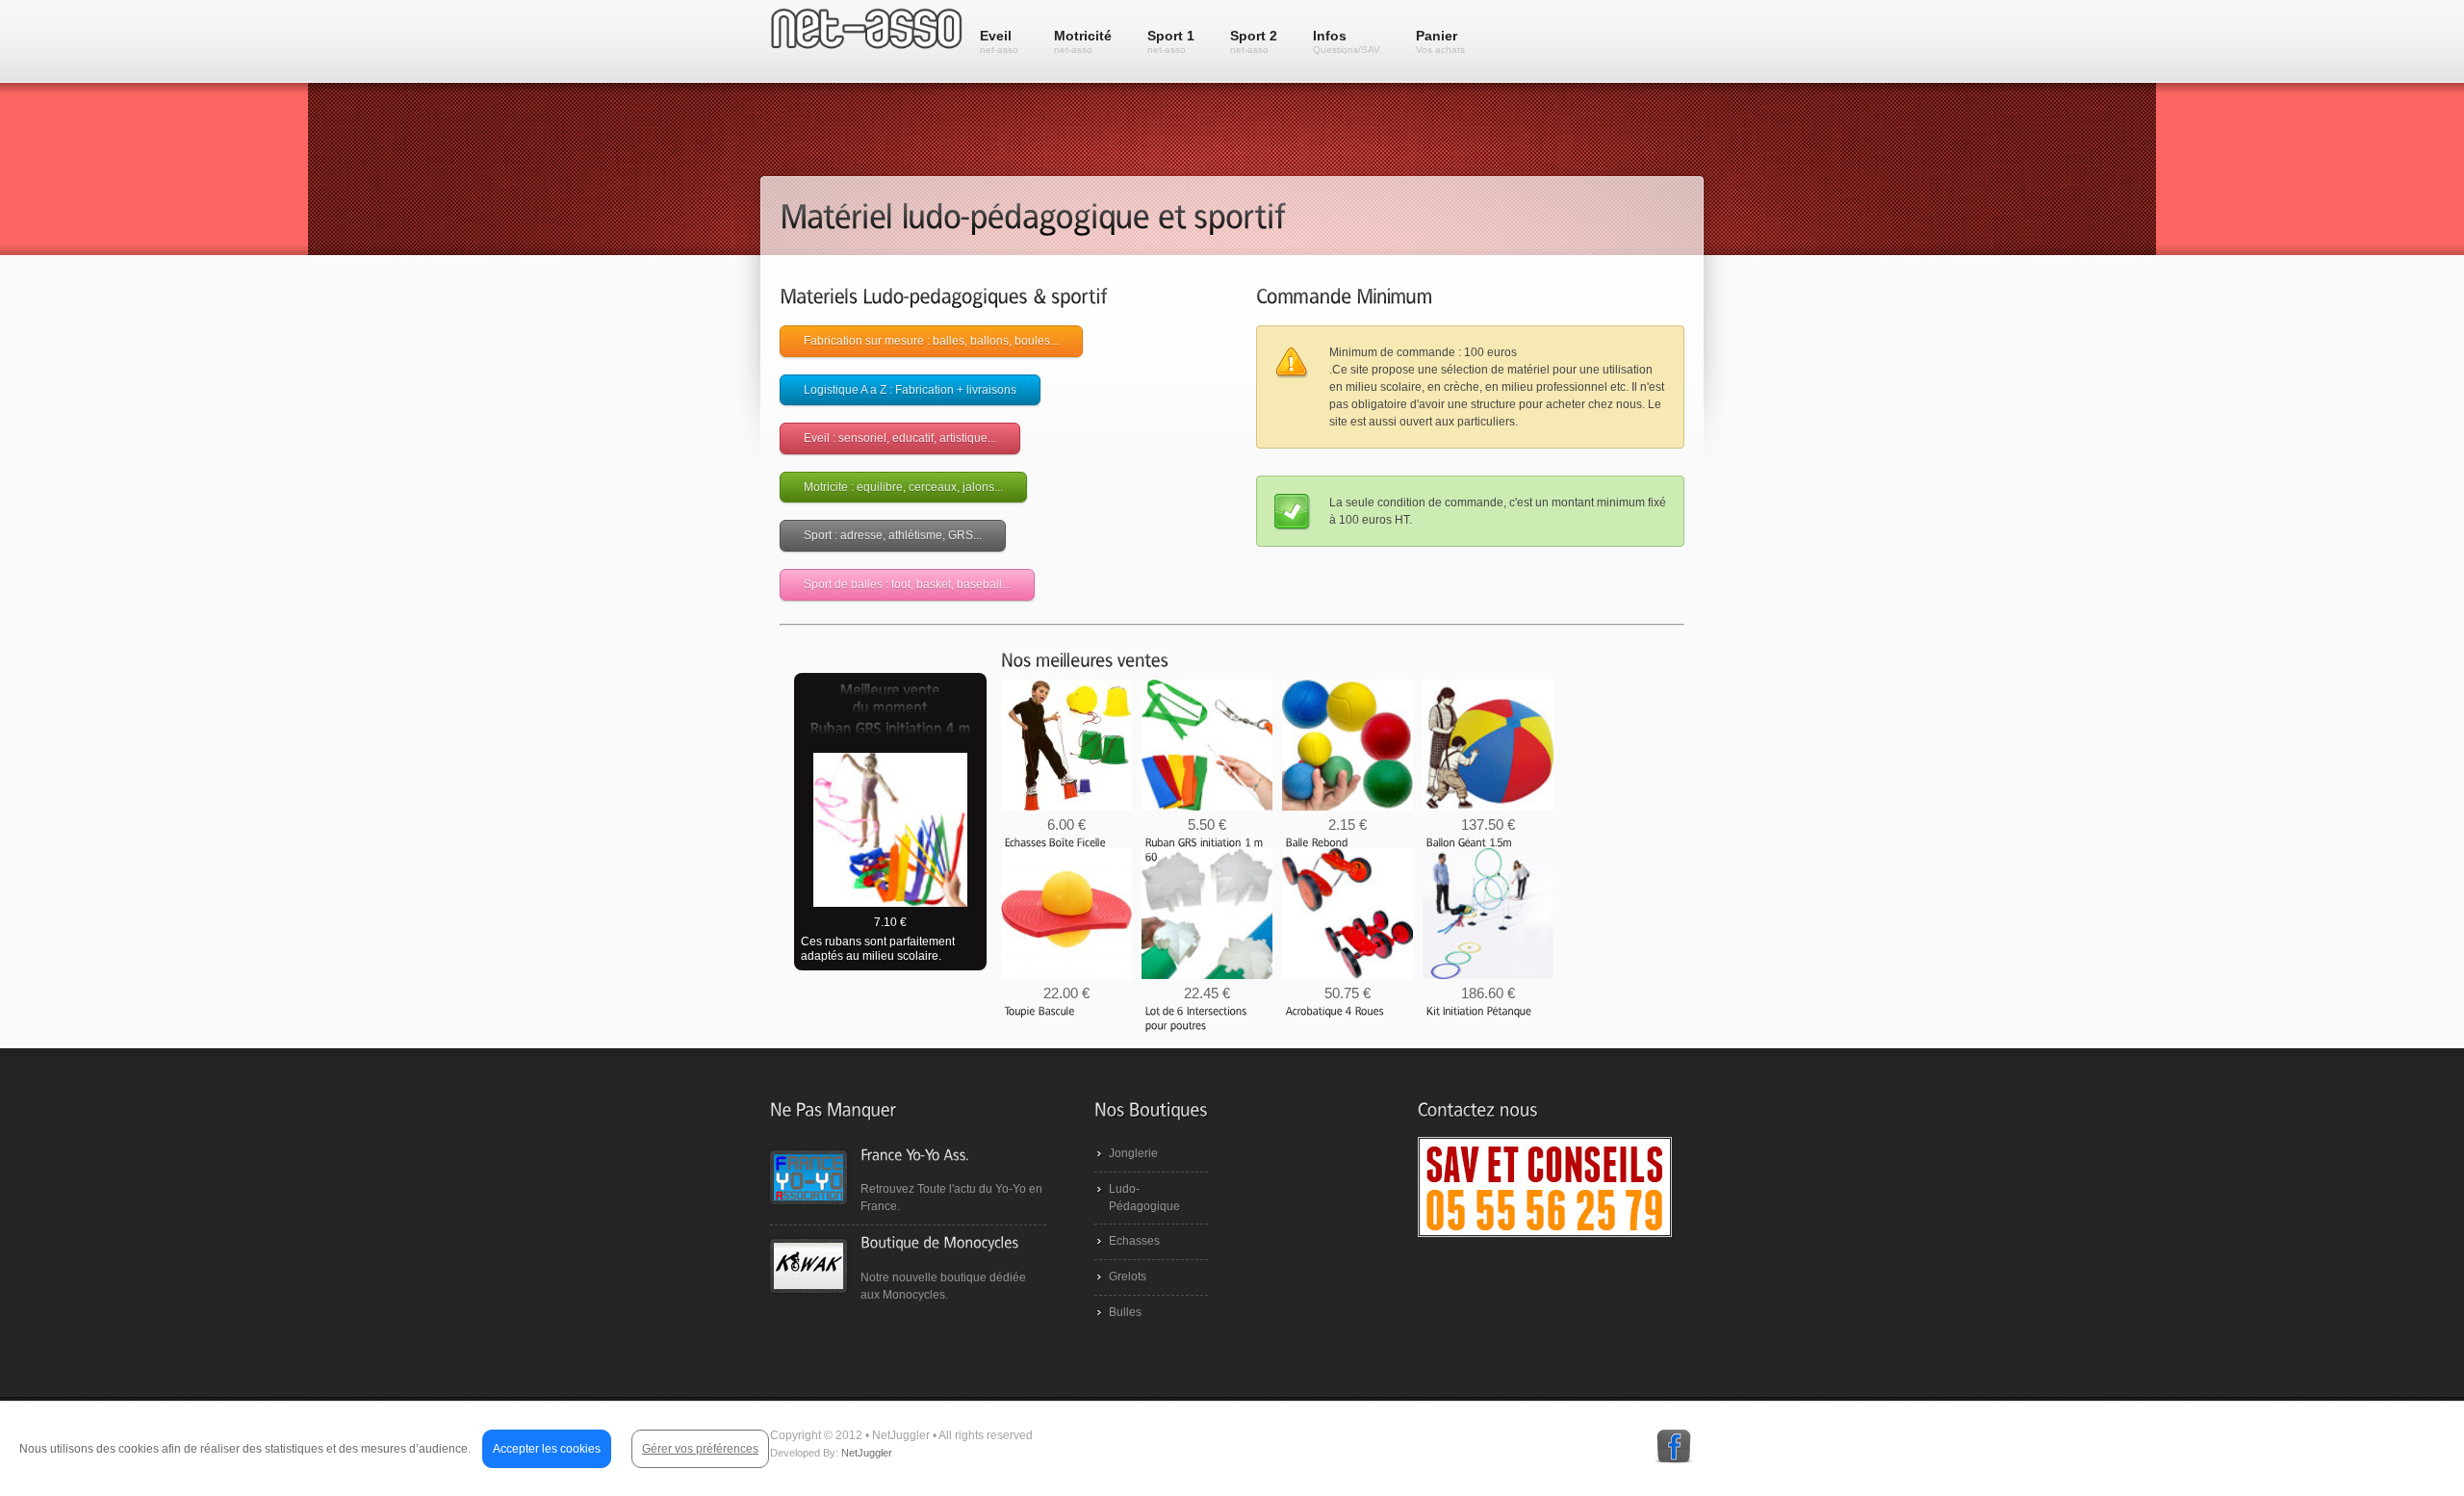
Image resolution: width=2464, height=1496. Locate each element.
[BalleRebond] (1317, 842)
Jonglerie (1133, 1153)
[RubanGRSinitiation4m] (890, 731)
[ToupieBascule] (1040, 1011)
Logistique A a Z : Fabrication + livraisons (910, 390)
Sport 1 (1171, 41)
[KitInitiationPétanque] (1479, 1011)
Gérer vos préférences (700, 1449)
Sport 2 (1254, 41)
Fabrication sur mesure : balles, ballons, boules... (931, 341)
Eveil (999, 41)
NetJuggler (867, 1453)
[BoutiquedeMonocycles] (939, 1242)
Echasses (1134, 1241)
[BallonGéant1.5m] (1469, 842)
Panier (1440, 41)
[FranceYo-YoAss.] (914, 1154)
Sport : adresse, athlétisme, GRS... (893, 535)
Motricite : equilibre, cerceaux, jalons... (903, 487)
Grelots (1128, 1277)
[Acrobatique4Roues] (1335, 1011)
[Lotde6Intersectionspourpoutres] (1198, 1018)
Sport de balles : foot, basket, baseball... (907, 584)
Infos (1347, 41)
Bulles (1125, 1312)
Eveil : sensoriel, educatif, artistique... (900, 438)
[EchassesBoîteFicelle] (1055, 842)
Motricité (1083, 41)
